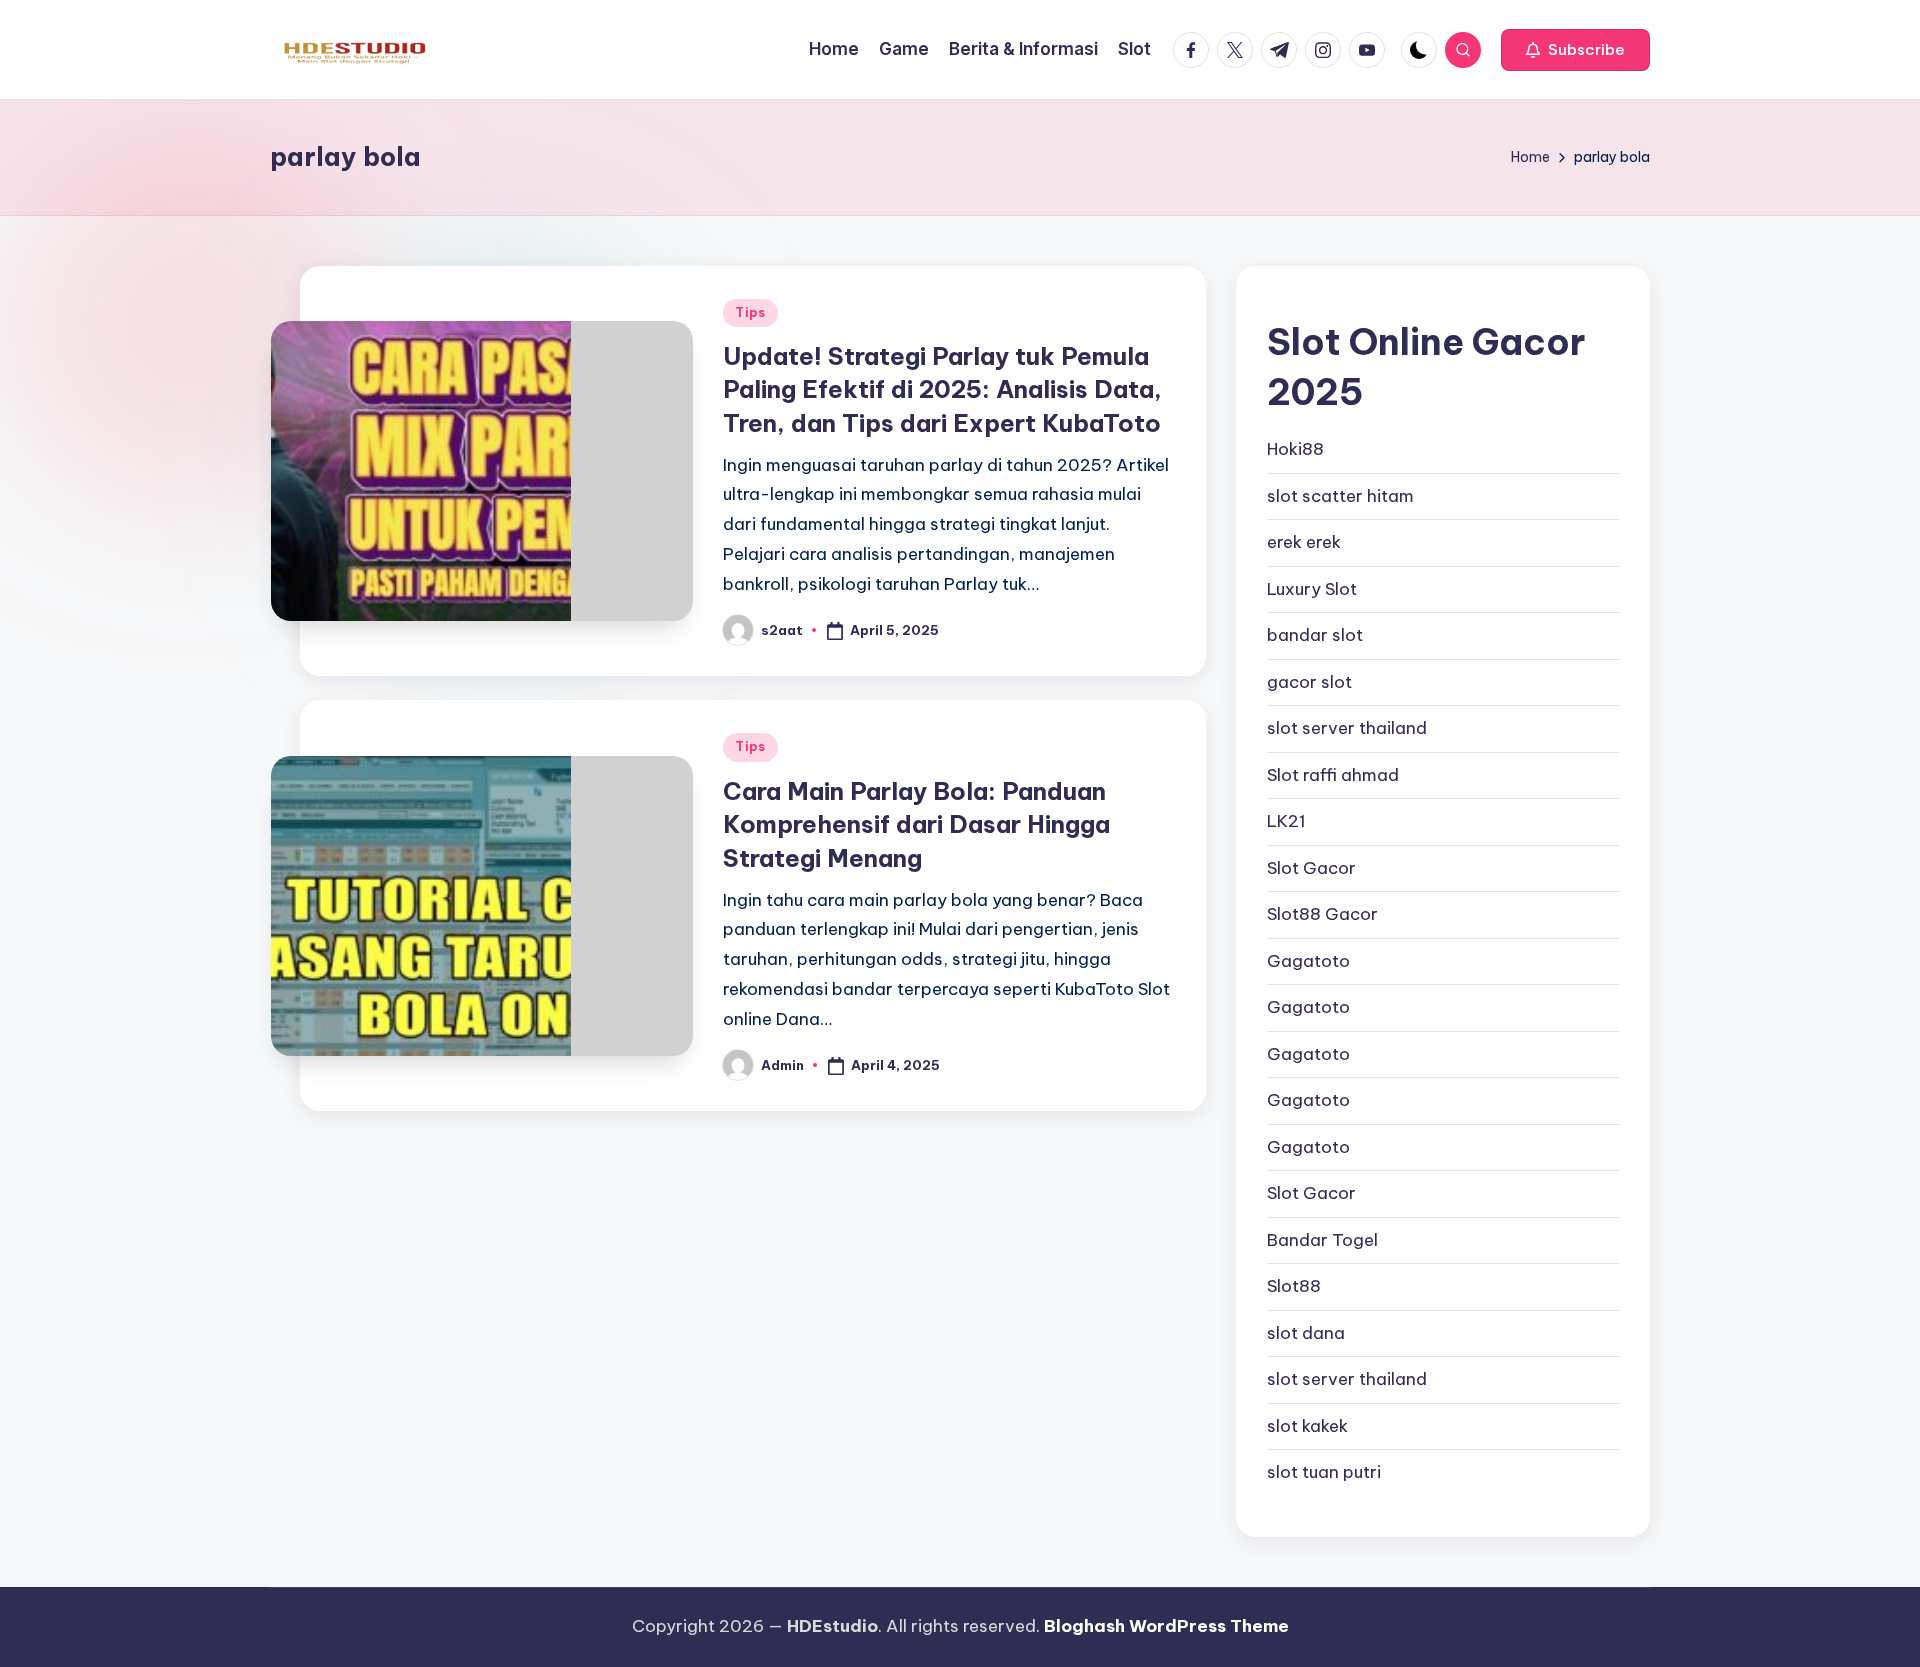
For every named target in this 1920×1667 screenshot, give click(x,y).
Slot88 (1294, 1286)
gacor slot (1309, 682)
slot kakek (1307, 1426)
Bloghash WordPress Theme (1166, 1626)
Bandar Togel (1322, 1240)
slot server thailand (1347, 728)
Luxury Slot (1312, 589)
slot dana (1306, 1333)
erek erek (1304, 542)
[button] (1575, 50)
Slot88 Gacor (1322, 914)
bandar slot (1315, 635)
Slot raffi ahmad (1333, 775)
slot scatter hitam (1340, 496)
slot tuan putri (1324, 1472)
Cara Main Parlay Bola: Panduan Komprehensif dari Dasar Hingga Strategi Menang (916, 824)
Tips (750, 312)
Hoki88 (1295, 449)
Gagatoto (1308, 961)
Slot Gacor (1311, 868)
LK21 (1286, 821)
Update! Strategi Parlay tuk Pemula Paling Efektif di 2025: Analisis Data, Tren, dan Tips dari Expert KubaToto (942, 389)
